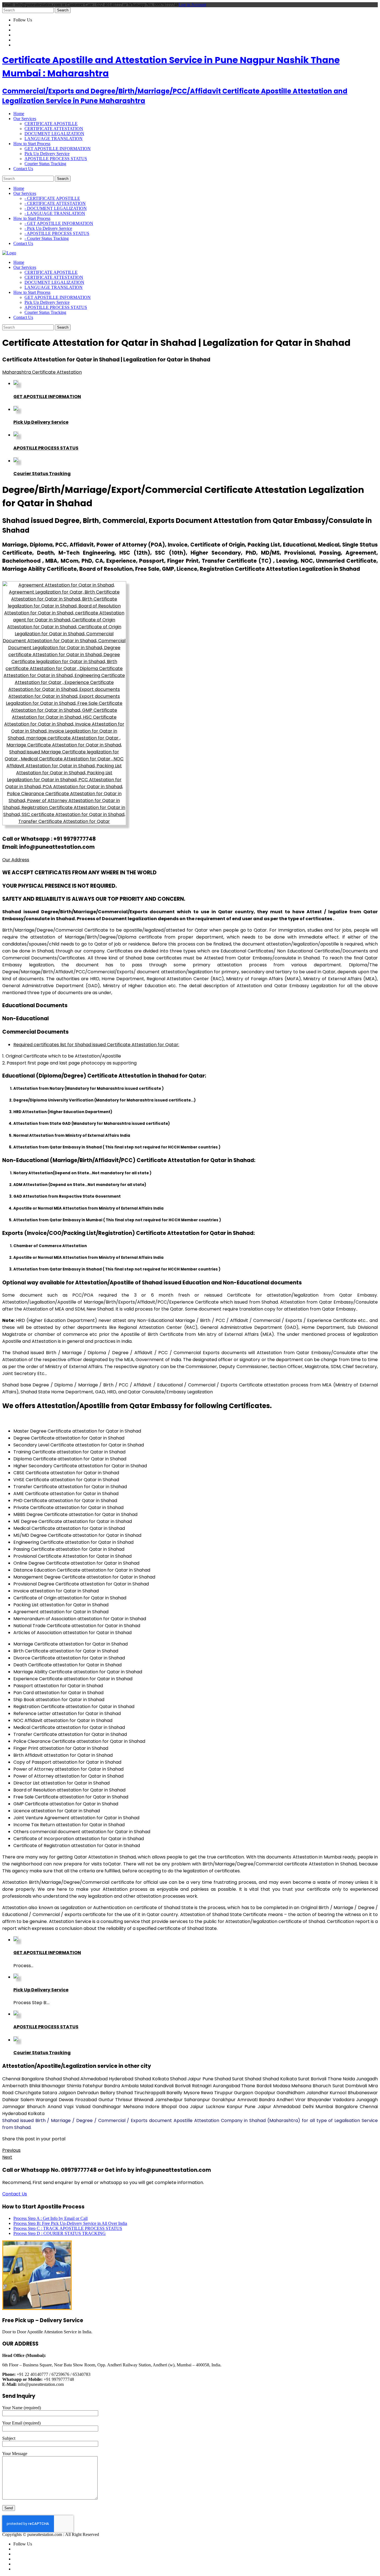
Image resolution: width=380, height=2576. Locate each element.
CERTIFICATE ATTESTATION (54, 129)
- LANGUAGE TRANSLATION (55, 213)
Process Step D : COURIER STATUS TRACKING (60, 2233)
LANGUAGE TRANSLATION (54, 139)
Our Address (16, 860)
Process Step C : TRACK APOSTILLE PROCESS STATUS (68, 2228)
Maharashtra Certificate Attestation (42, 372)
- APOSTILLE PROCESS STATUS (57, 233)
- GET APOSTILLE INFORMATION (59, 223)
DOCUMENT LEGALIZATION (54, 134)
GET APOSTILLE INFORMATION (58, 149)
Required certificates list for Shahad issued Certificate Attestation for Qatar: (96, 1045)
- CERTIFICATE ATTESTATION (55, 203)
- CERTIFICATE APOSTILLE (52, 198)
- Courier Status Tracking (47, 238)
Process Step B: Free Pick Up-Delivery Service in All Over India (70, 2223)
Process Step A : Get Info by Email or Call (50, 2218)
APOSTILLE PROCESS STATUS (56, 159)
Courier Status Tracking (45, 164)
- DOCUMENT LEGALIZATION (56, 208)
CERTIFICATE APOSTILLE (51, 124)
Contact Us (15, 2194)
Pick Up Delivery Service (47, 154)
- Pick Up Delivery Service (48, 228)
